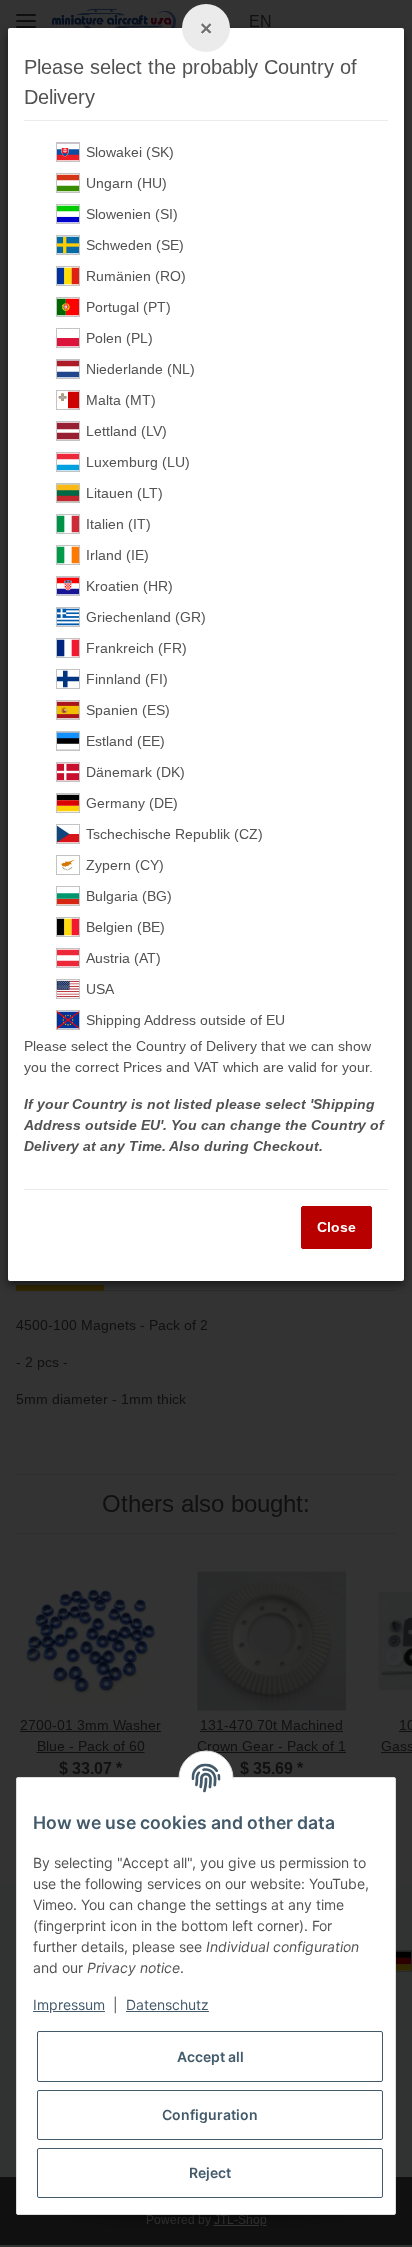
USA (100, 989)
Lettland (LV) (126, 431)
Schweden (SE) (135, 245)
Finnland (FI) (127, 679)
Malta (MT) (121, 400)
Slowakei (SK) (130, 152)
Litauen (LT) (124, 493)
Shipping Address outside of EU (185, 1020)
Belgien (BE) (125, 927)
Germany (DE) (132, 803)
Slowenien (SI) (132, 214)
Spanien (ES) (128, 710)
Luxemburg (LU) (138, 462)
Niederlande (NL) (140, 369)
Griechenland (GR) (146, 617)
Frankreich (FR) (136, 648)
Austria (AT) (123, 958)
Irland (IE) (117, 555)
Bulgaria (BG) (129, 896)
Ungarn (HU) (126, 183)
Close (336, 1227)
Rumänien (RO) (136, 276)
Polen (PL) (119, 338)
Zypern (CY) (125, 865)
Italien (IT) (118, 524)
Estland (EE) (125, 741)
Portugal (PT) (128, 307)
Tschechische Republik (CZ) (174, 834)
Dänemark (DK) (135, 772)
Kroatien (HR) (129, 586)
